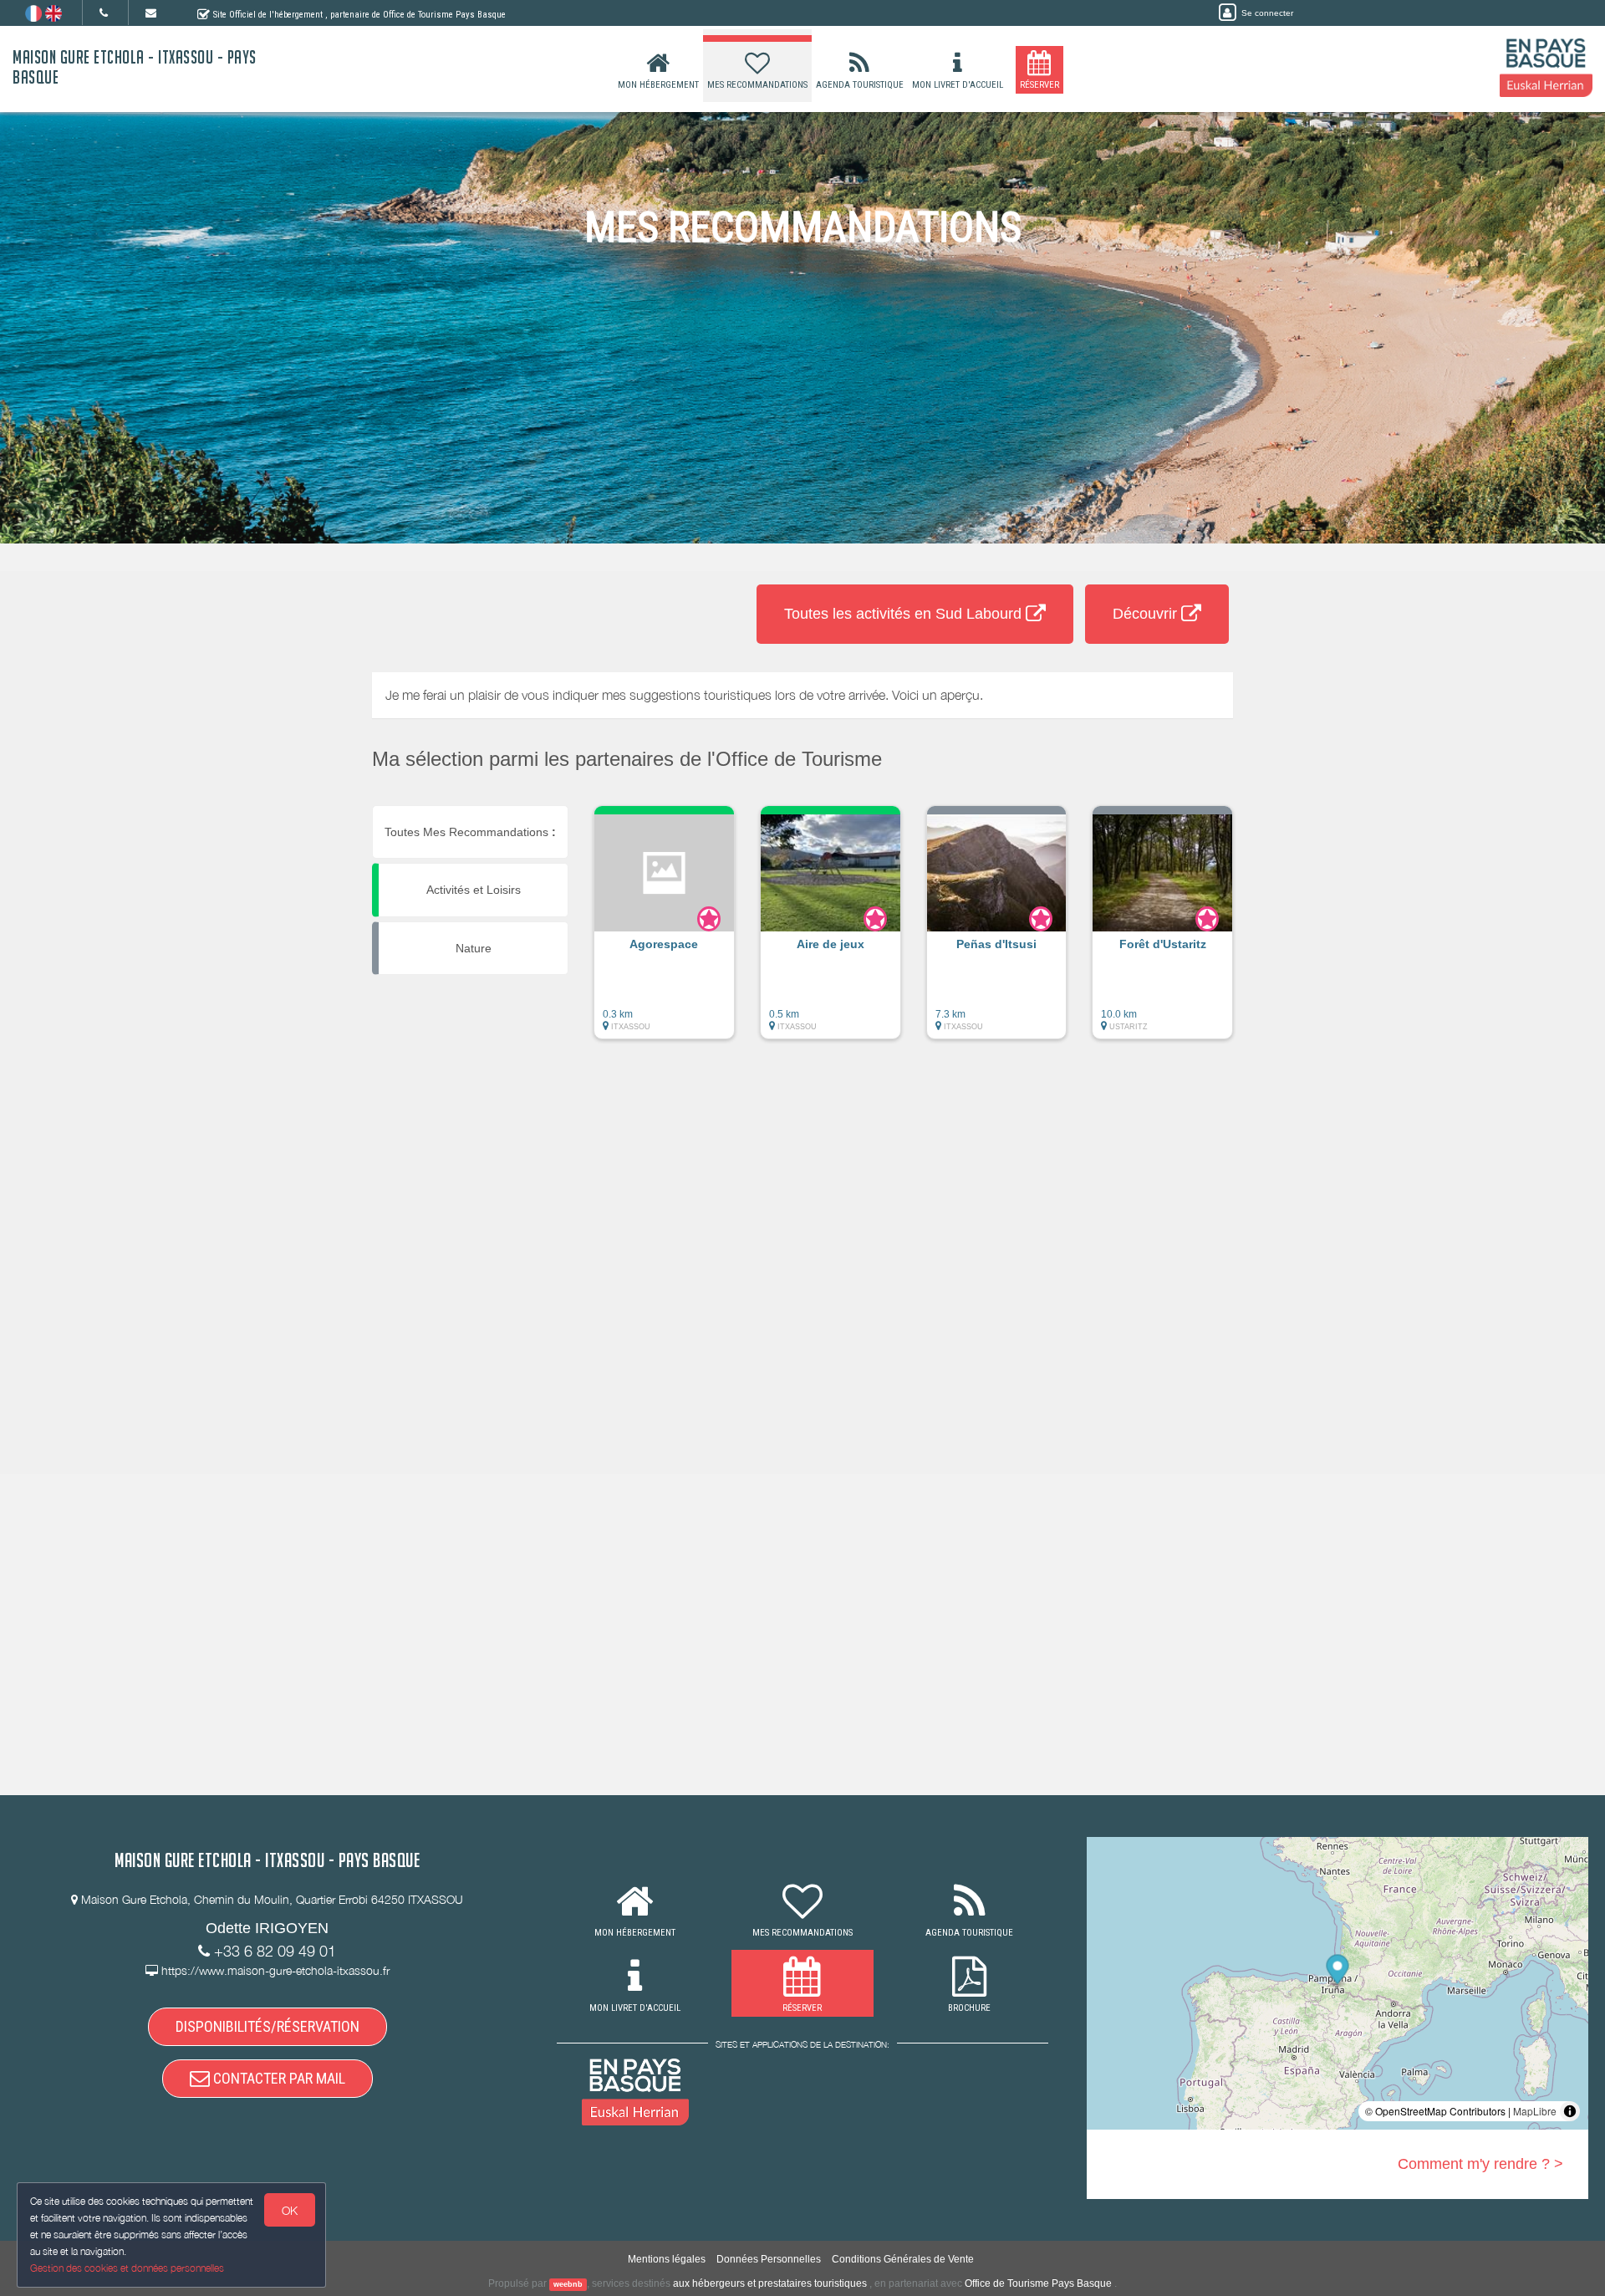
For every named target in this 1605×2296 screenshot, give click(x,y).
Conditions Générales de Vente (903, 2259)
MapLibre (1535, 2111)
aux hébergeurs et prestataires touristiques (770, 2283)
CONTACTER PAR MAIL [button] (278, 2078)
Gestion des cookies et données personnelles (127, 2268)
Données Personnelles (769, 2259)
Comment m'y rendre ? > (1480, 2164)
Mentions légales (667, 2259)
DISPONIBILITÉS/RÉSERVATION (267, 2026)
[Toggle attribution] (1570, 2111)
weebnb (568, 2284)
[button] (664, 931)
